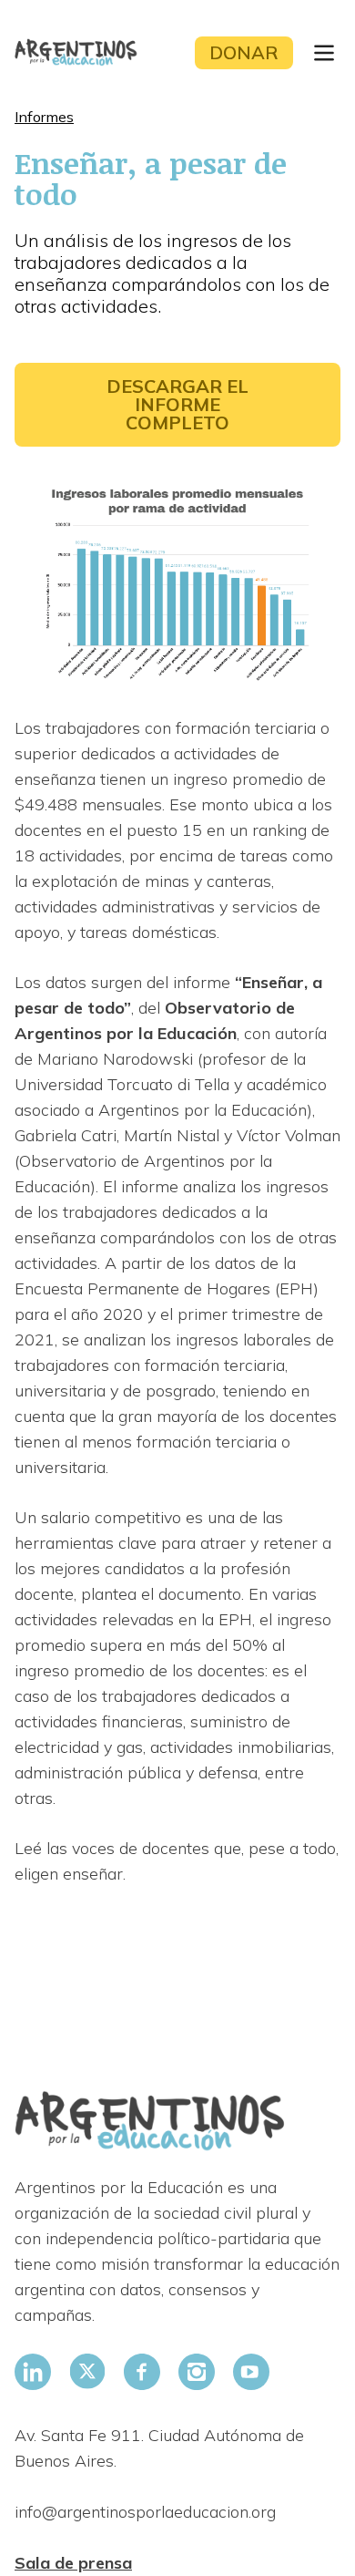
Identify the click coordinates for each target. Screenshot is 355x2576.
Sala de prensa (73, 2563)
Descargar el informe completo (177, 404)
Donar (244, 52)
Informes (44, 117)
